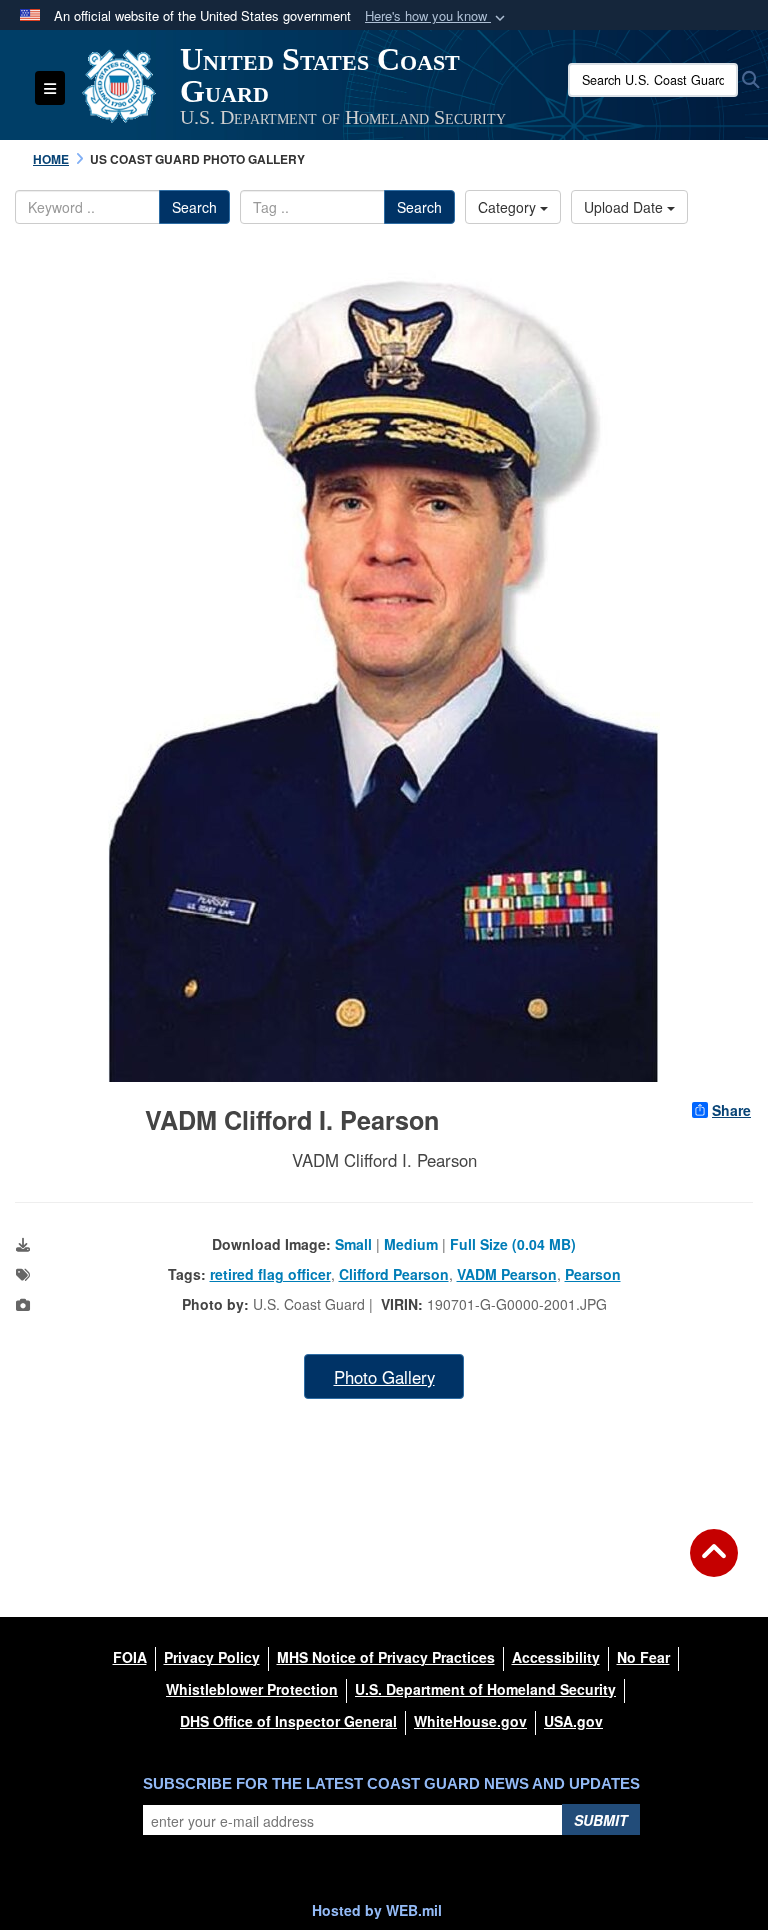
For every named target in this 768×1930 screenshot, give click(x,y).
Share (731, 1110)
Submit (601, 1820)
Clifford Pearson (394, 1274)
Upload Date (625, 207)
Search (194, 207)
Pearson (593, 1274)
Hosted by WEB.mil (377, 1910)
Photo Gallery (384, 1377)
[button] (437, 16)
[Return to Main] (714, 1565)
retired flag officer (270, 1274)
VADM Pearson (507, 1274)
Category (509, 207)
